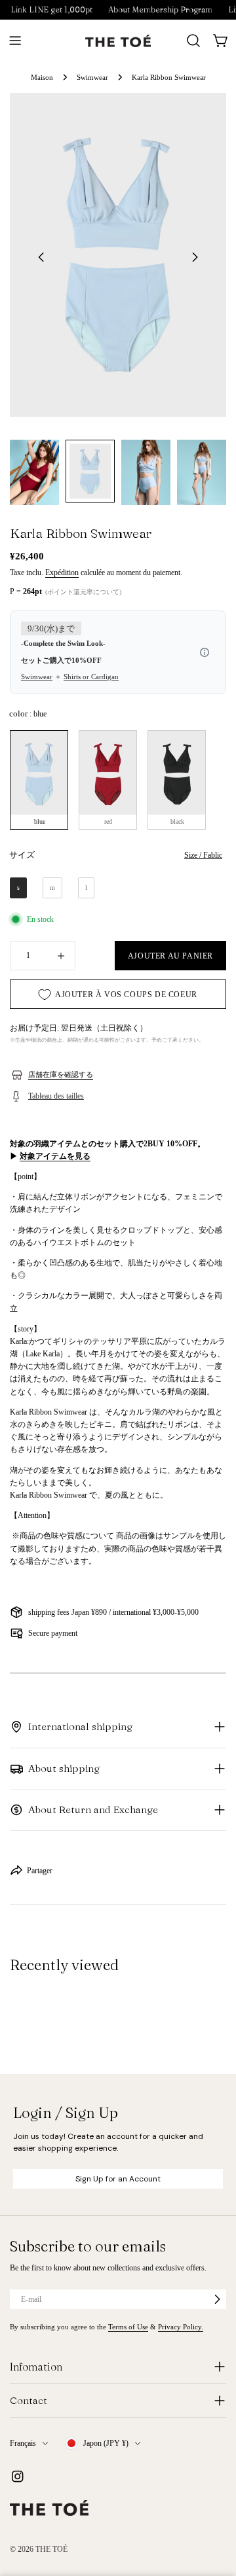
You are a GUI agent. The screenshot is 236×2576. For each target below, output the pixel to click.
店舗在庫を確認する (61, 1074)
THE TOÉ (51, 2549)
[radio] (39, 780)
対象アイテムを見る (55, 1156)
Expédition (62, 573)
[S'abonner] (217, 2299)
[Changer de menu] (15, 41)
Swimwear (92, 77)
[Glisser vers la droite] (195, 257)
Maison (42, 77)
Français (23, 2443)
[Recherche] (193, 41)
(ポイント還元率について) (83, 592)
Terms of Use (128, 2327)
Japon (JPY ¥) (106, 2443)
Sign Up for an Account (118, 2179)
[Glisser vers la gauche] (41, 257)
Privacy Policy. (181, 2327)
